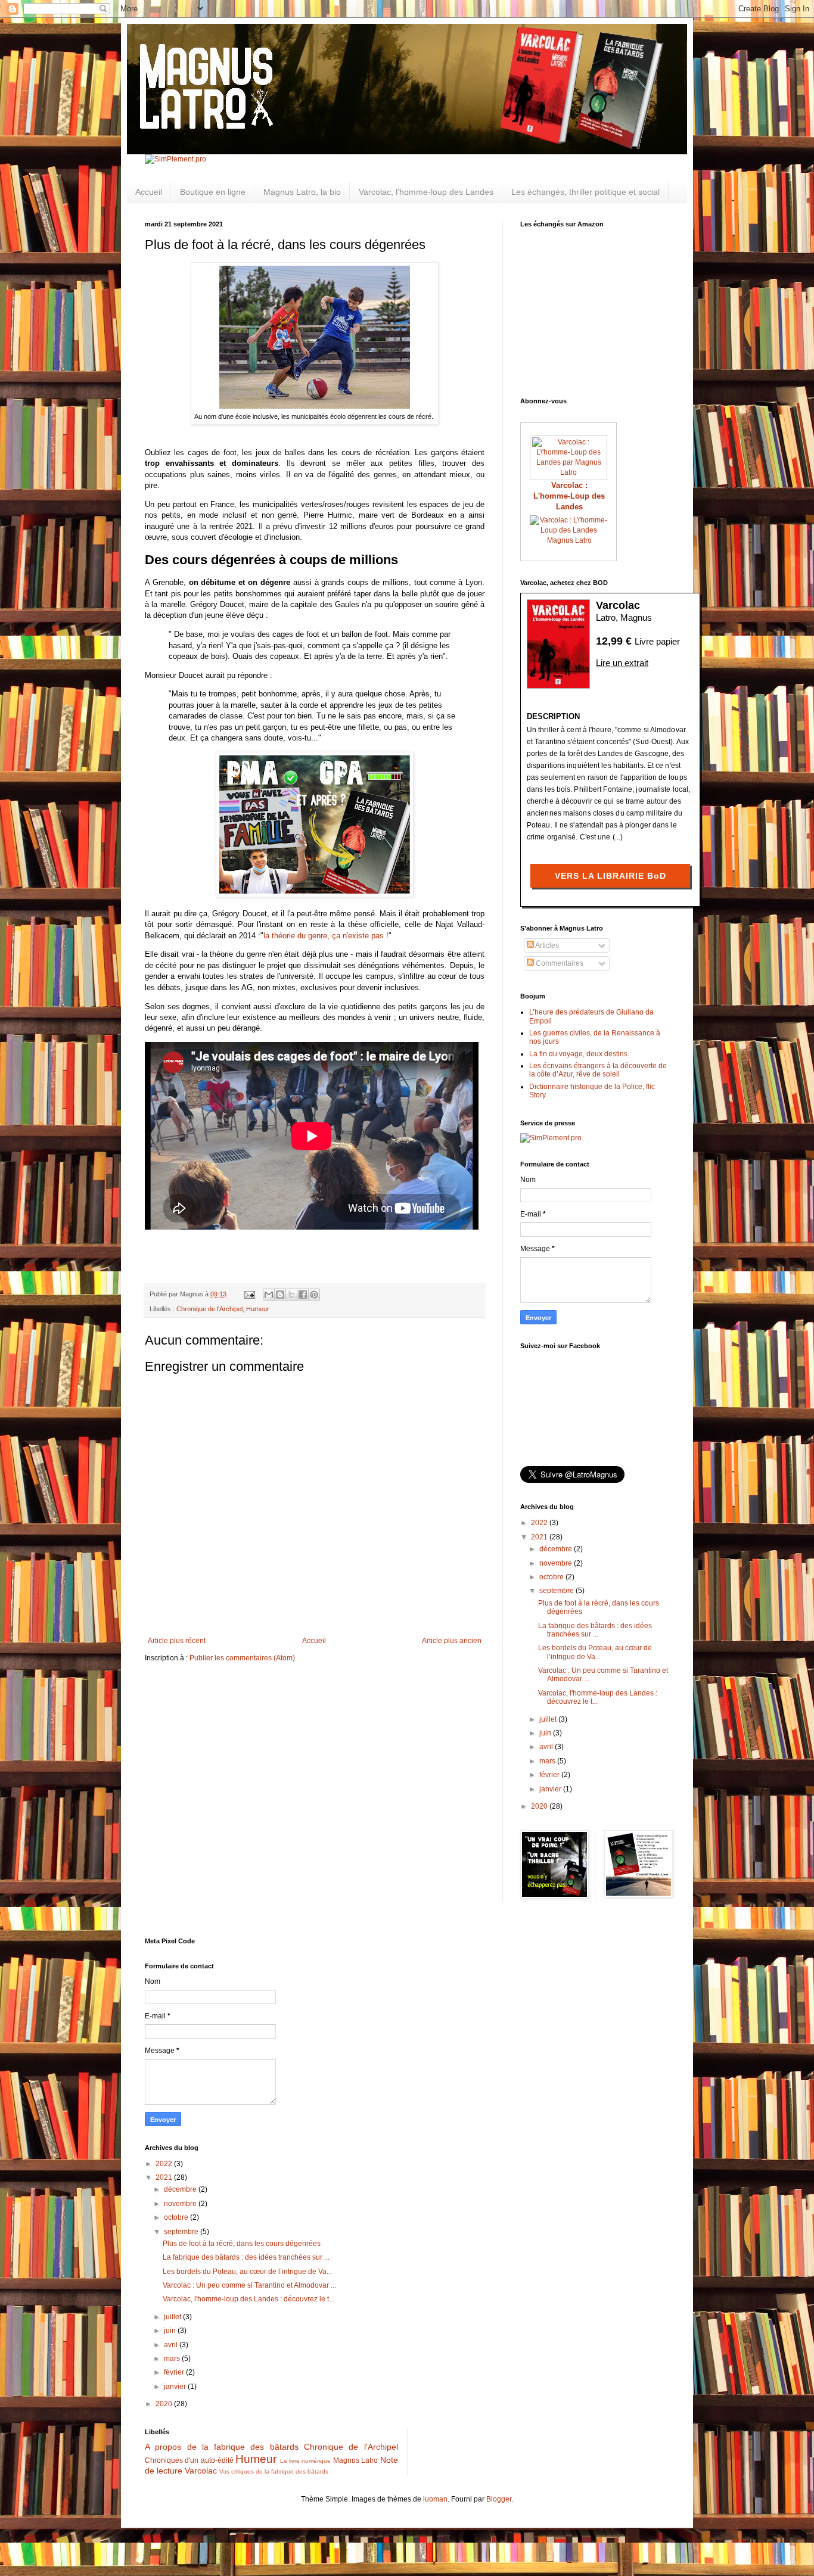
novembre (557, 1563)
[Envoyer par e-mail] (269, 1295)
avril (547, 1747)
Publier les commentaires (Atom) (242, 1658)
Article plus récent (177, 1641)
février (550, 1775)
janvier (551, 1789)
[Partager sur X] (291, 1295)
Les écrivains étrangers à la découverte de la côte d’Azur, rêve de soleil (598, 1070)
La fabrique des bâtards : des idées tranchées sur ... (595, 1630)
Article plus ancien (452, 1641)
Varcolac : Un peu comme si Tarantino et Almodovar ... (249, 2285)
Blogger (499, 2499)
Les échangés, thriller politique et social (585, 192)
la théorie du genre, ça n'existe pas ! (326, 936)
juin (546, 1733)
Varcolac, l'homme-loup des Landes (426, 192)
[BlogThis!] (280, 1295)
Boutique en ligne (213, 192)
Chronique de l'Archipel (209, 1309)
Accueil (149, 192)
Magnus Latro (569, 540)
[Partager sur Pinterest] (314, 1295)
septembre (557, 1591)
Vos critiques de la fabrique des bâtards (274, 2471)
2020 (540, 1806)
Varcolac (201, 2471)
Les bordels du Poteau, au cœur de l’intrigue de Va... (595, 1652)
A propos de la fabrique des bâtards (222, 2447)
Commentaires (559, 963)
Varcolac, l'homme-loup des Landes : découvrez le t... (248, 2299)
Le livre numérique (306, 2461)
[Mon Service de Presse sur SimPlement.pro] (175, 159)
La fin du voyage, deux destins (578, 1054)
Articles (546, 945)
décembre (557, 1549)
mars (548, 1761)
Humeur (258, 1309)
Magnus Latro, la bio (302, 192)
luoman (435, 2499)
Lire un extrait (622, 663)
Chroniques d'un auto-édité (189, 2460)
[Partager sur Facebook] (303, 1295)
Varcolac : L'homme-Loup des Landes (569, 496)
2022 (540, 1523)
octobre (552, 1577)
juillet (549, 1719)
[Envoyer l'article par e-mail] (249, 1294)
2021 (540, 1537)
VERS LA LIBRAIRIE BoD (610, 876)
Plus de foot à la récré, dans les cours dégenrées (242, 2244)
